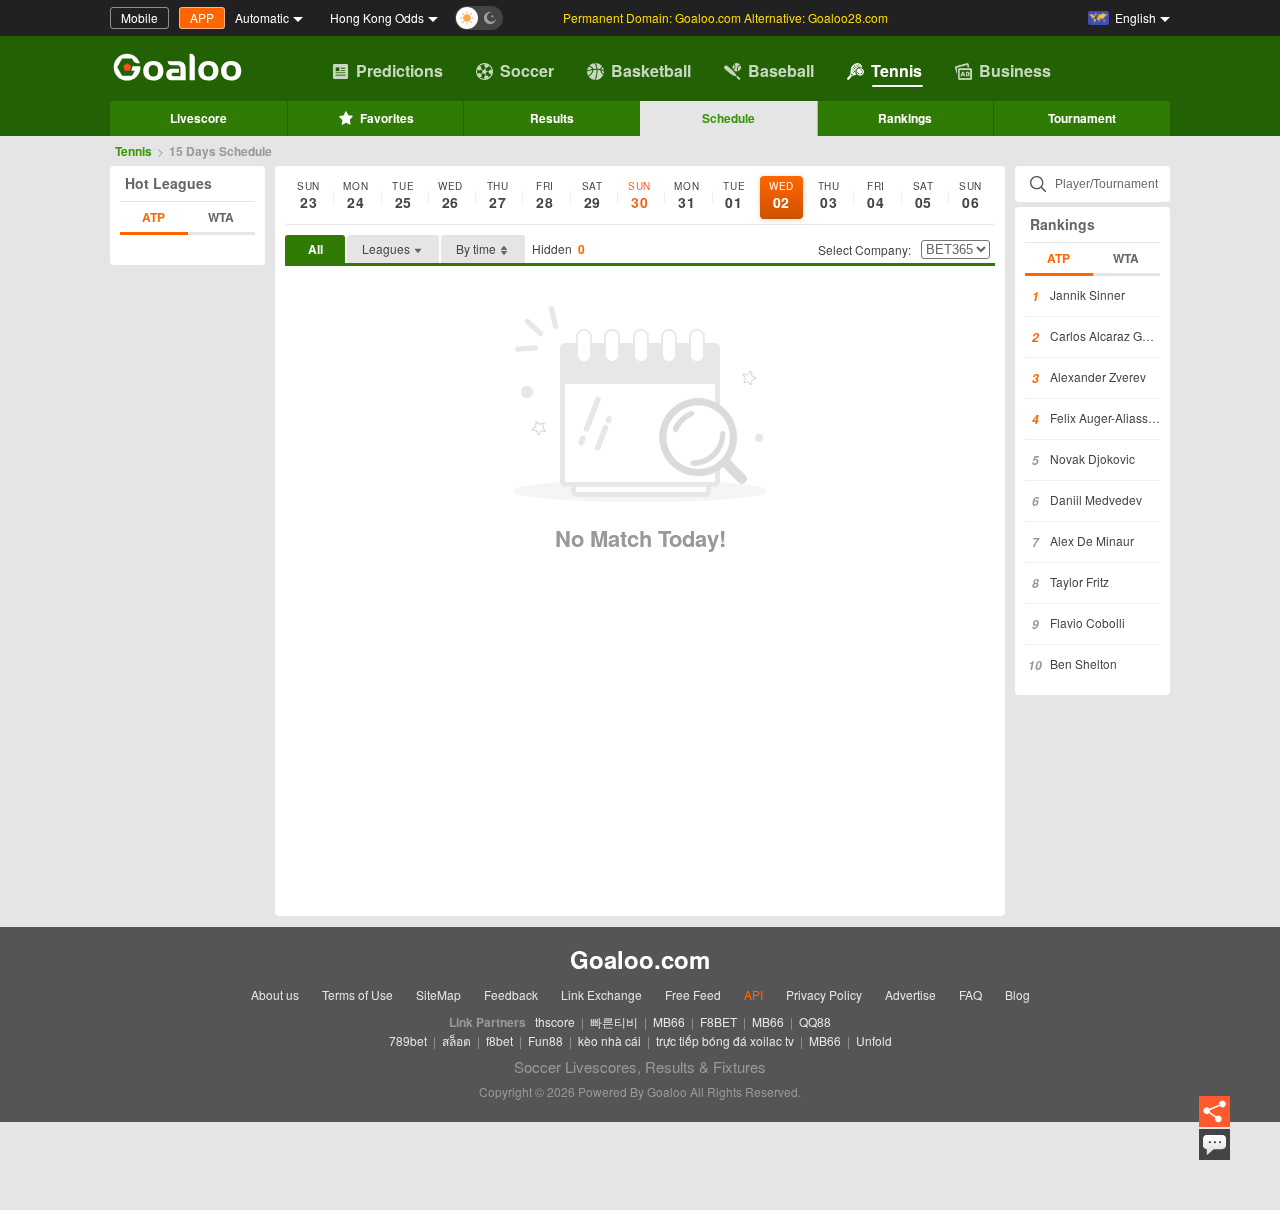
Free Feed (693, 994)
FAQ (970, 994)
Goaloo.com (640, 959)
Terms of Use (357, 994)
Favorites (387, 118)
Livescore (198, 118)
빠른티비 (614, 1021)
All (315, 249)
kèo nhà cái (609, 1040)
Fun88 (545, 1040)
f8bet (499, 1040)
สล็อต (456, 1040)
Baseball (781, 70)
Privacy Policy (824, 994)
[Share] (1214, 1112)
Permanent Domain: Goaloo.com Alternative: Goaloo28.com (725, 17)
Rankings (905, 118)
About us (275, 994)
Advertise (910, 994)
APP (202, 17)
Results (552, 118)
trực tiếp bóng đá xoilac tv (725, 1040)
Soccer (527, 70)
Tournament (1082, 118)
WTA (221, 217)
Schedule (728, 118)
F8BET (718, 1021)
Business (1015, 70)
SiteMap (438, 994)
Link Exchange (601, 994)
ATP (153, 217)
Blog (1017, 994)
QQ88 (815, 1021)
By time (476, 248)
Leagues (386, 248)
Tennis (896, 70)
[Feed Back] (1214, 1144)
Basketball (651, 70)
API (753, 994)
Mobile (139, 17)
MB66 (669, 1021)
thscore (555, 1021)
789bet (408, 1040)
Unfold (874, 1040)
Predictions (399, 70)
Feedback (511, 994)
